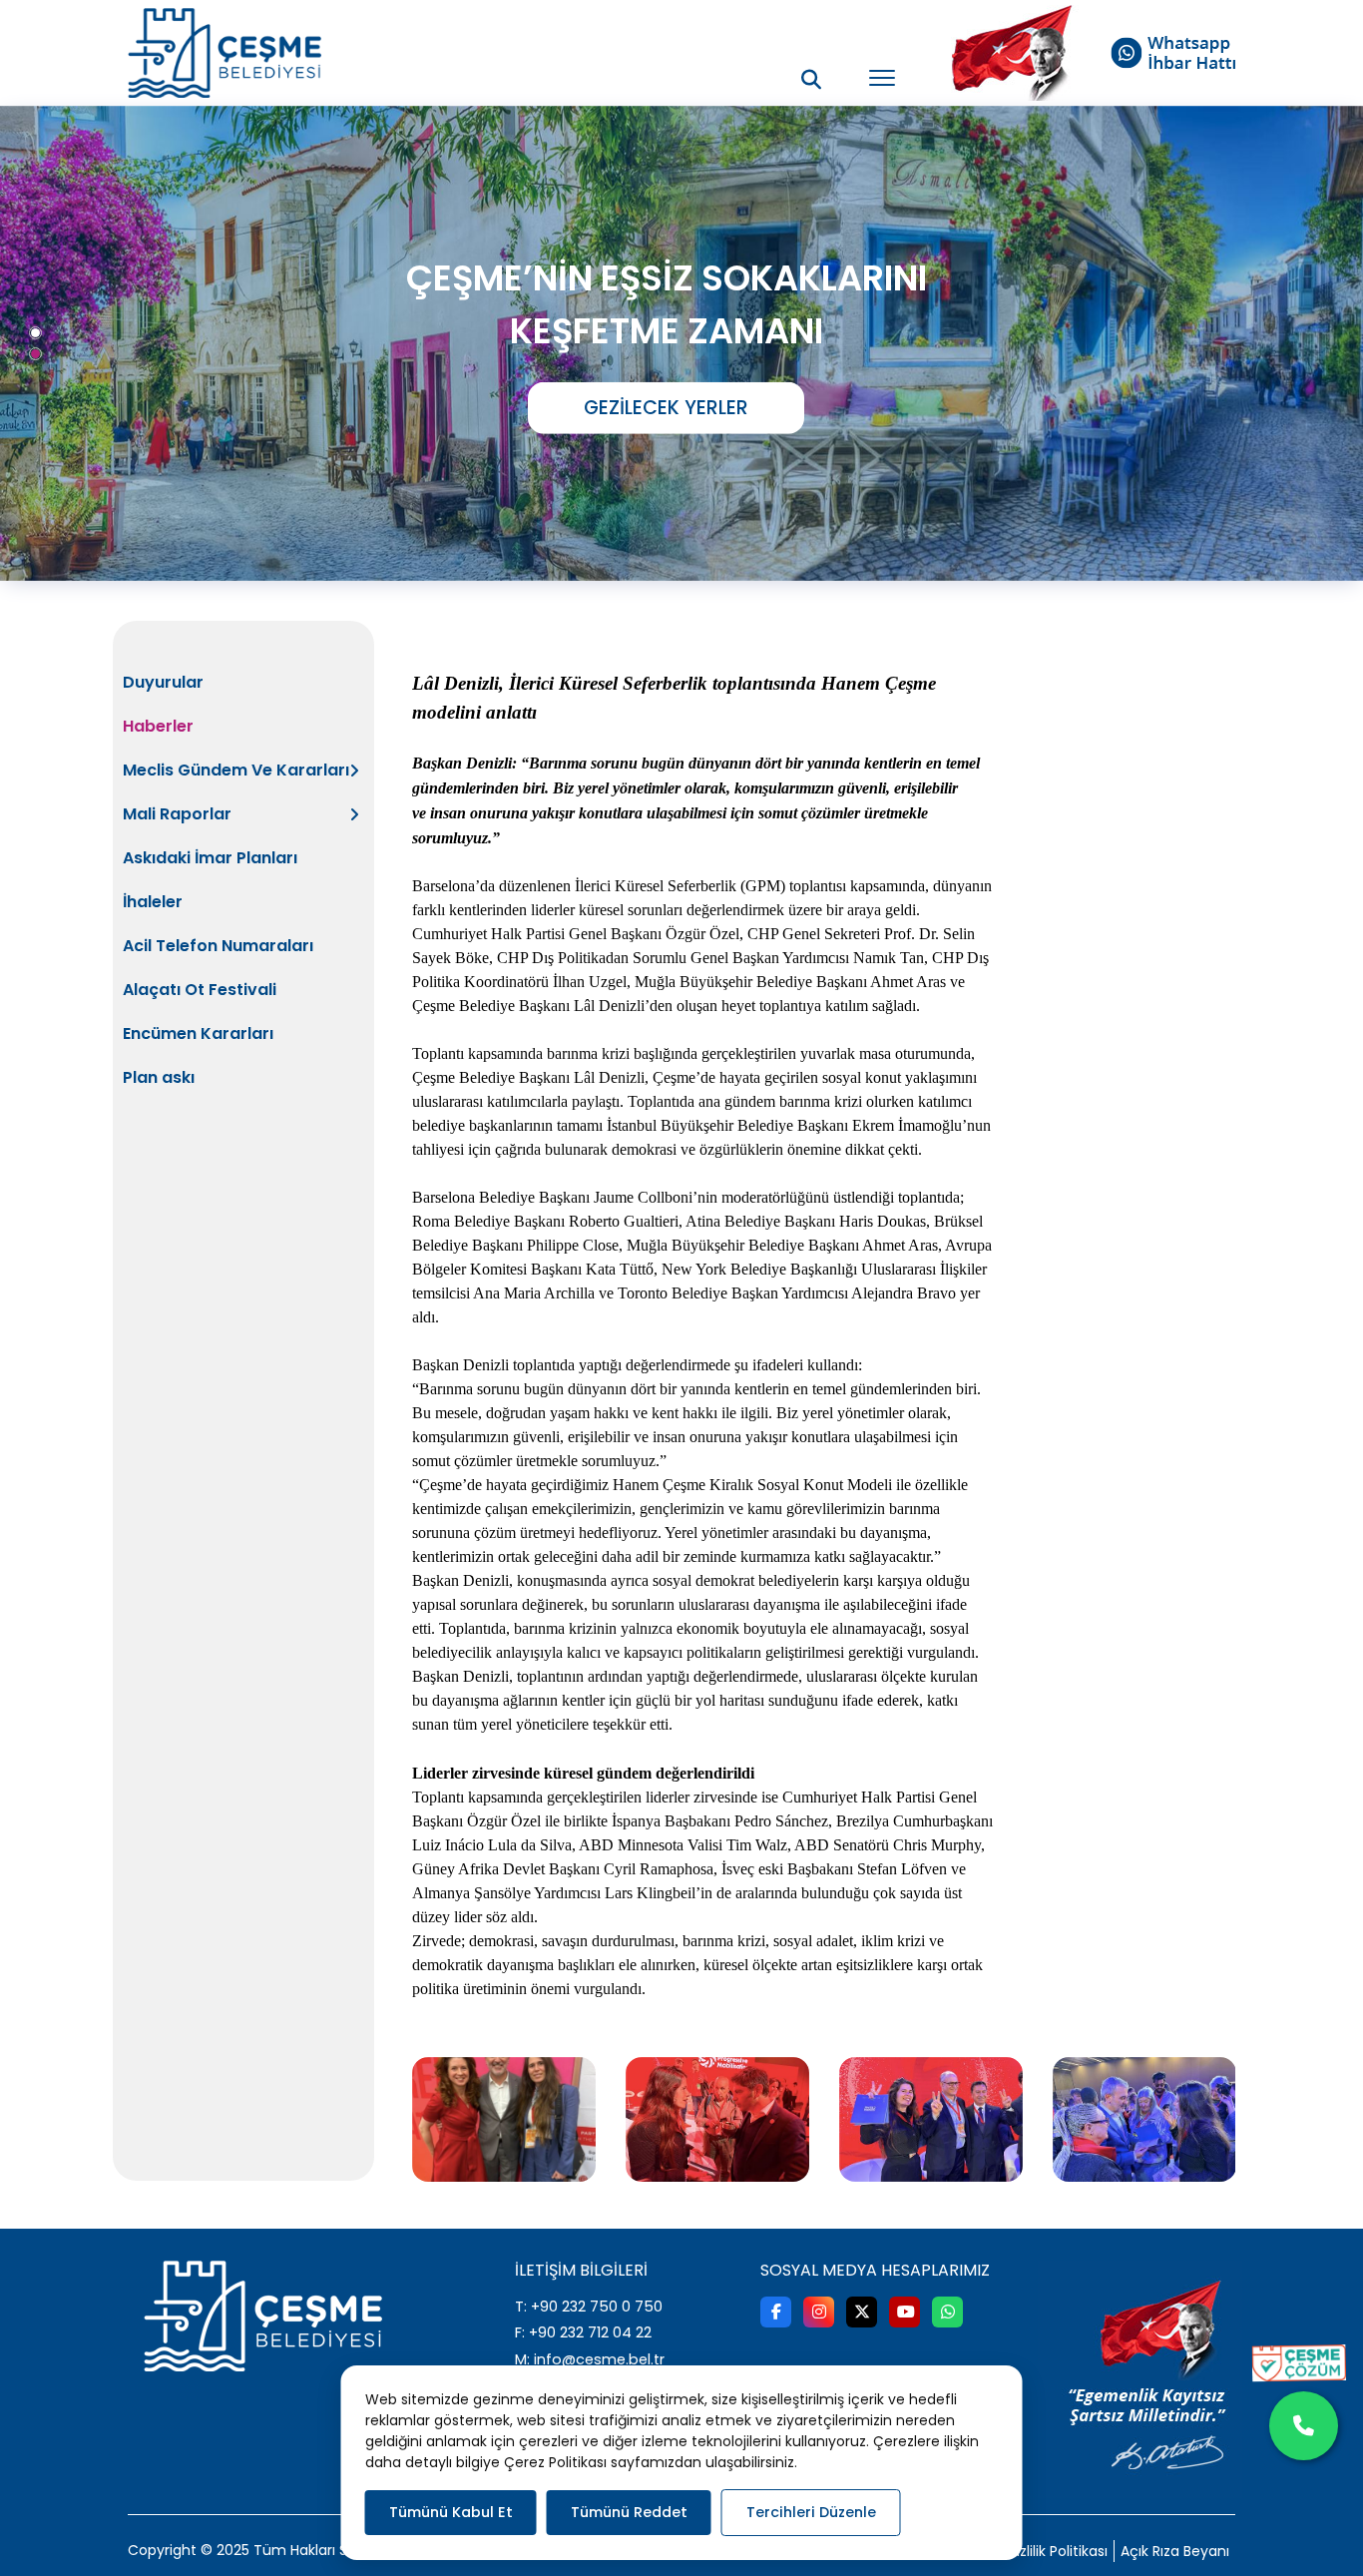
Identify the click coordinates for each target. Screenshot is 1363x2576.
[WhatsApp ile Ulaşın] (1304, 2426)
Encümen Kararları (198, 1033)
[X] (862, 2312)
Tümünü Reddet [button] (629, 2512)
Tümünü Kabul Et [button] (451, 2512)
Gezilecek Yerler (666, 407)
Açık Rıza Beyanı (1175, 2551)
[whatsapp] (947, 2312)
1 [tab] (35, 333)
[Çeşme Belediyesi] (225, 53)
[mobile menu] (882, 78)
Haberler (158, 726)
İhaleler (153, 902)
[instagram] (819, 2312)
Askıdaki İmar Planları (210, 858)
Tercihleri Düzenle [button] (811, 2512)
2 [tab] (35, 354)
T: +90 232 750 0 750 (589, 2307)
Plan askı (159, 1077)
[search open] (811, 79)
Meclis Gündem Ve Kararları (236, 770)
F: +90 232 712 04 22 (583, 2332)
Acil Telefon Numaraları (218, 946)
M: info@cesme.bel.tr (590, 2359)
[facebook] (776, 2312)
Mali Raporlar (177, 814)
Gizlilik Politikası (1057, 2551)
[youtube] (905, 2312)
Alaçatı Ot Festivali (200, 990)
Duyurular (163, 682)
